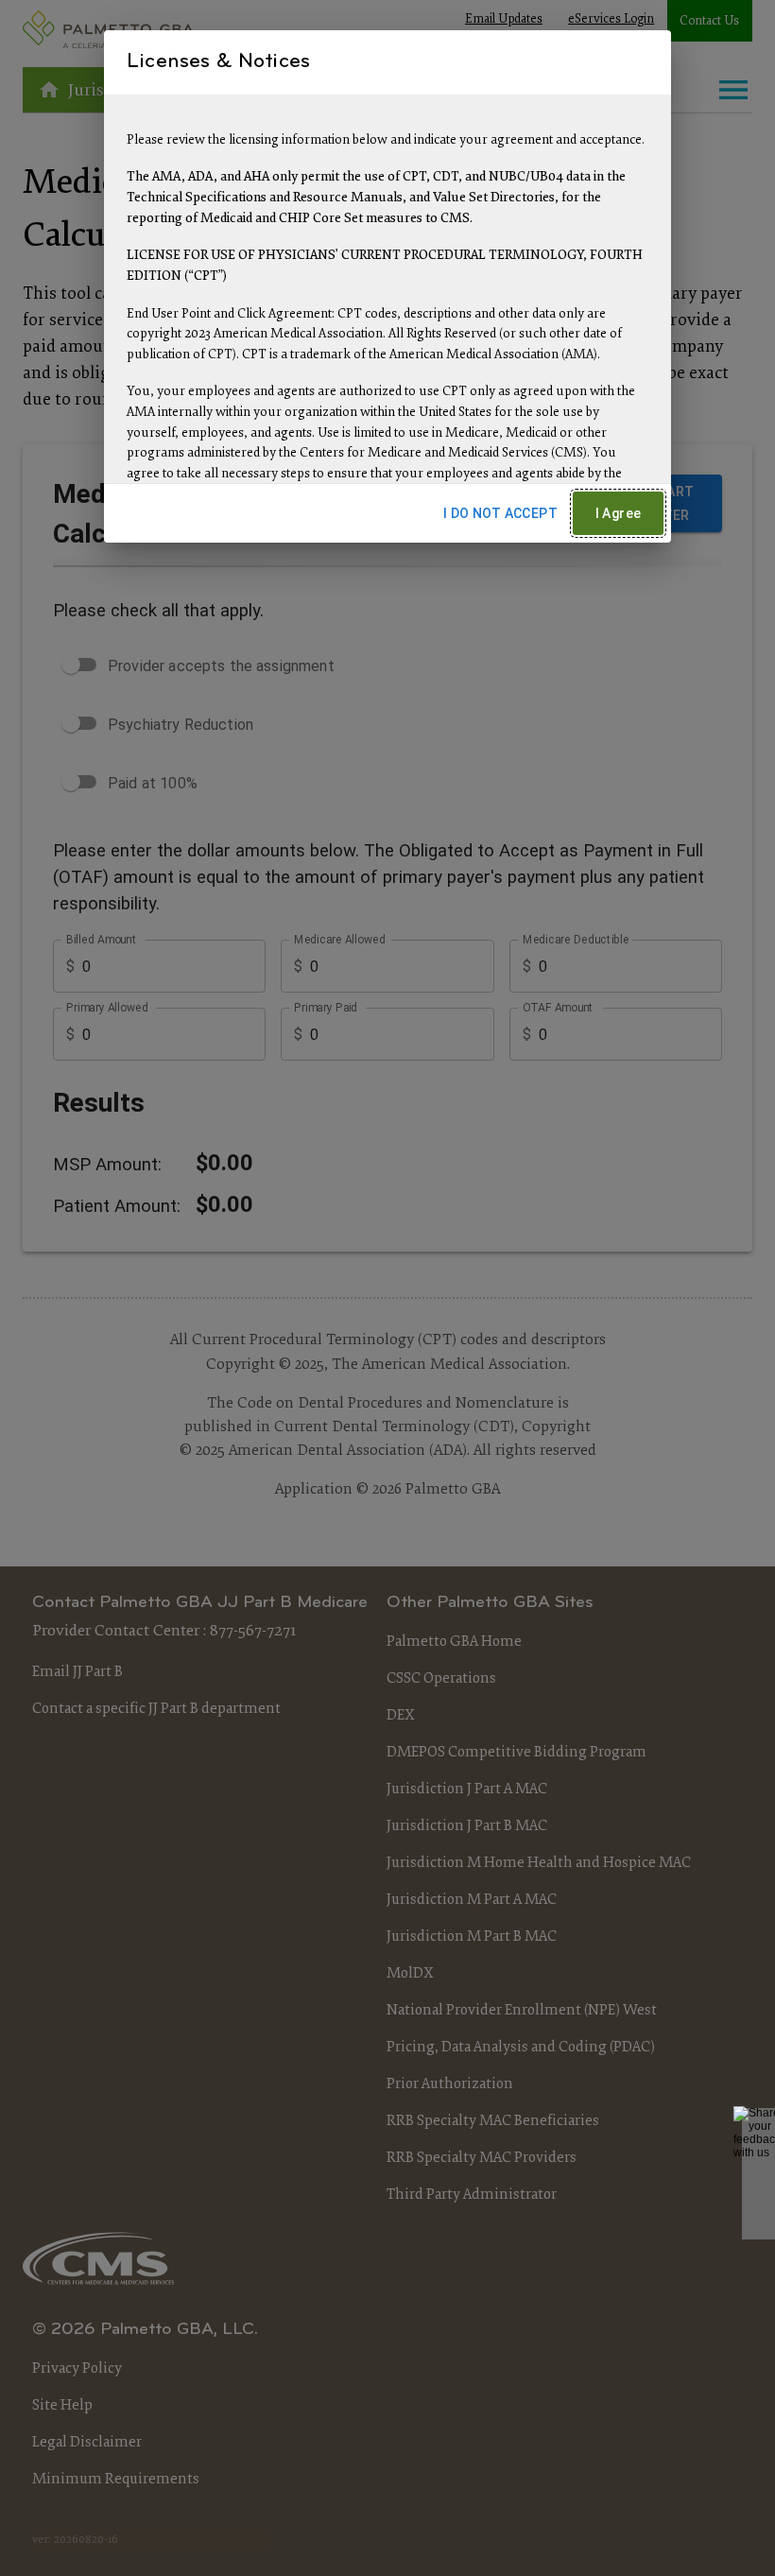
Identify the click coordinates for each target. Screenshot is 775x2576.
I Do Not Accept (500, 513)
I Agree (619, 513)
